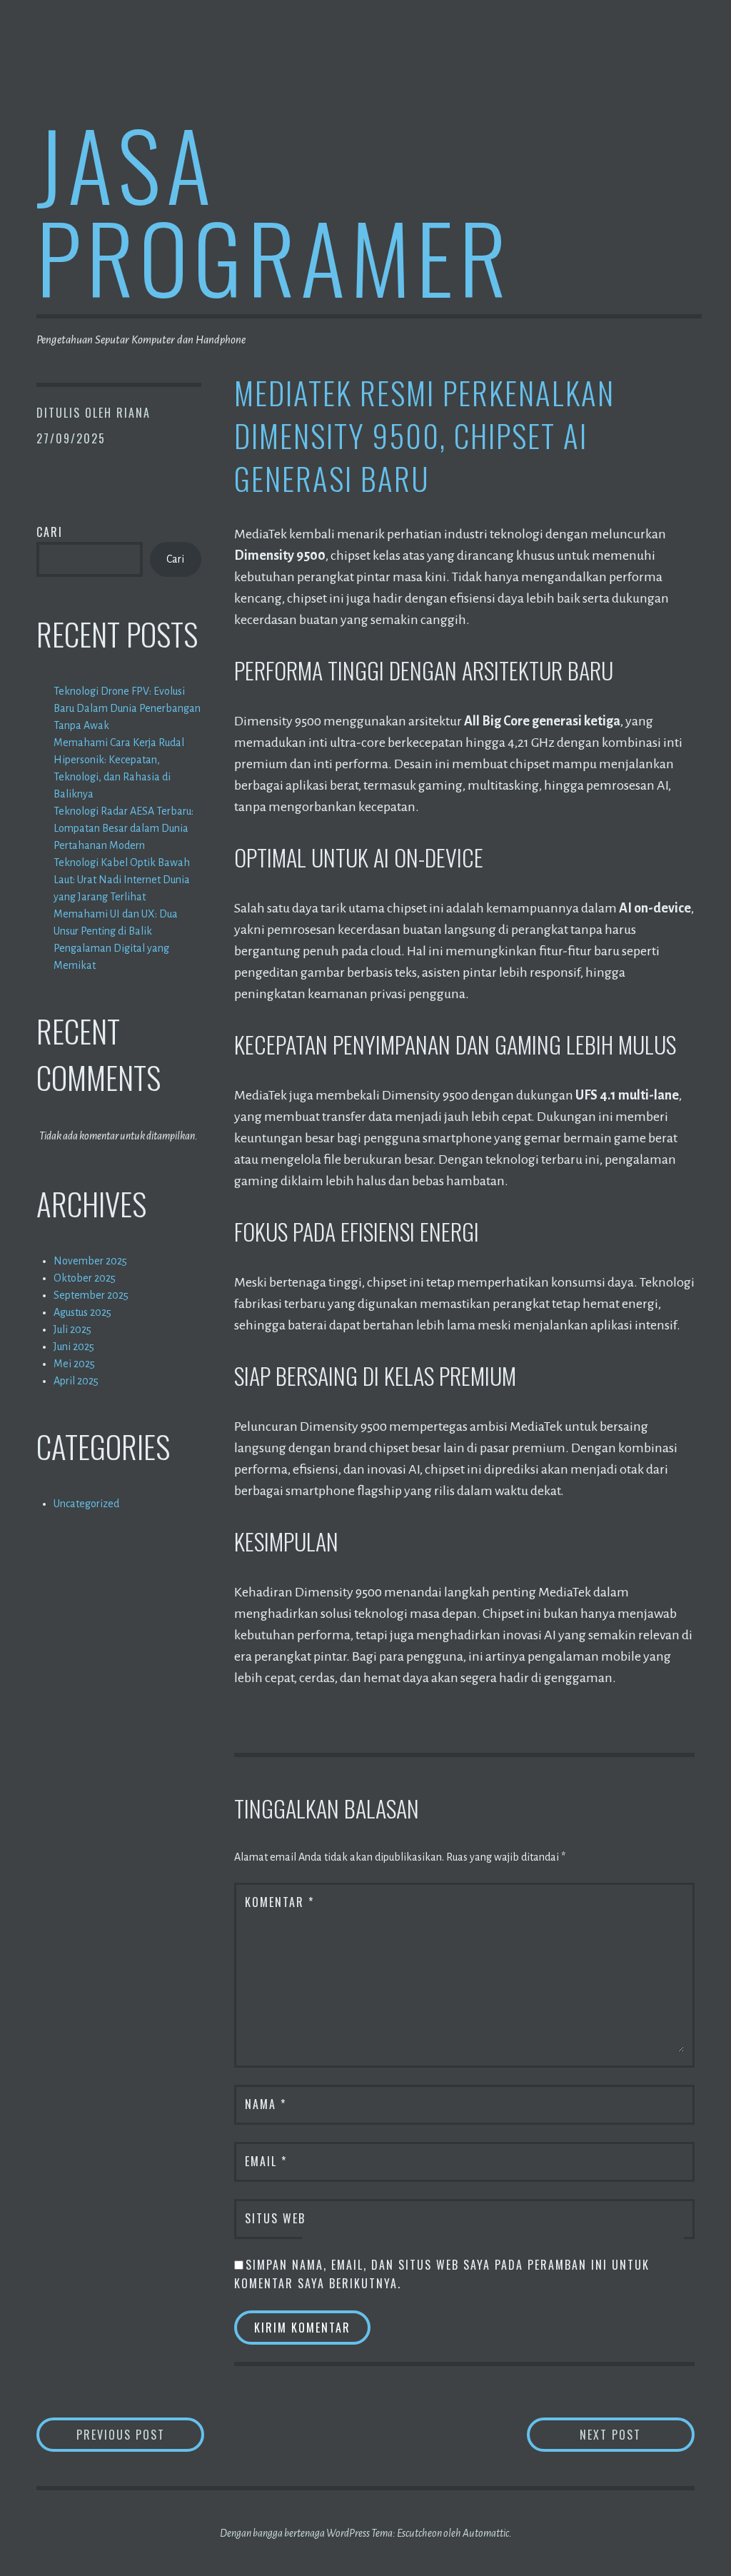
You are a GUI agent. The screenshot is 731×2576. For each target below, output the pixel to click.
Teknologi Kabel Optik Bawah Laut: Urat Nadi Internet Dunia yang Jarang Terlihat (122, 880)
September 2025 (91, 1295)
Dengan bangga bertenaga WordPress (295, 2533)
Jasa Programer (274, 210)
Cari (50, 532)
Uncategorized (86, 1504)
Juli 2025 (72, 1329)
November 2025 (90, 1261)
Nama (266, 2104)
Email (266, 2161)
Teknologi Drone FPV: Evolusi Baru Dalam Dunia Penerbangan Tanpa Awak (127, 708)
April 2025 (76, 1381)
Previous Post (140, 2434)
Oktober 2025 (85, 1278)
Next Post (637, 2434)
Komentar (279, 1902)
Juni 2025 (74, 1347)
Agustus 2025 (82, 1312)
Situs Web (275, 2218)
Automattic (486, 2533)
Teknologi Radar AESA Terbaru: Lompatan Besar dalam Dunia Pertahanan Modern (123, 828)
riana (133, 413)
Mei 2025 (74, 1364)
